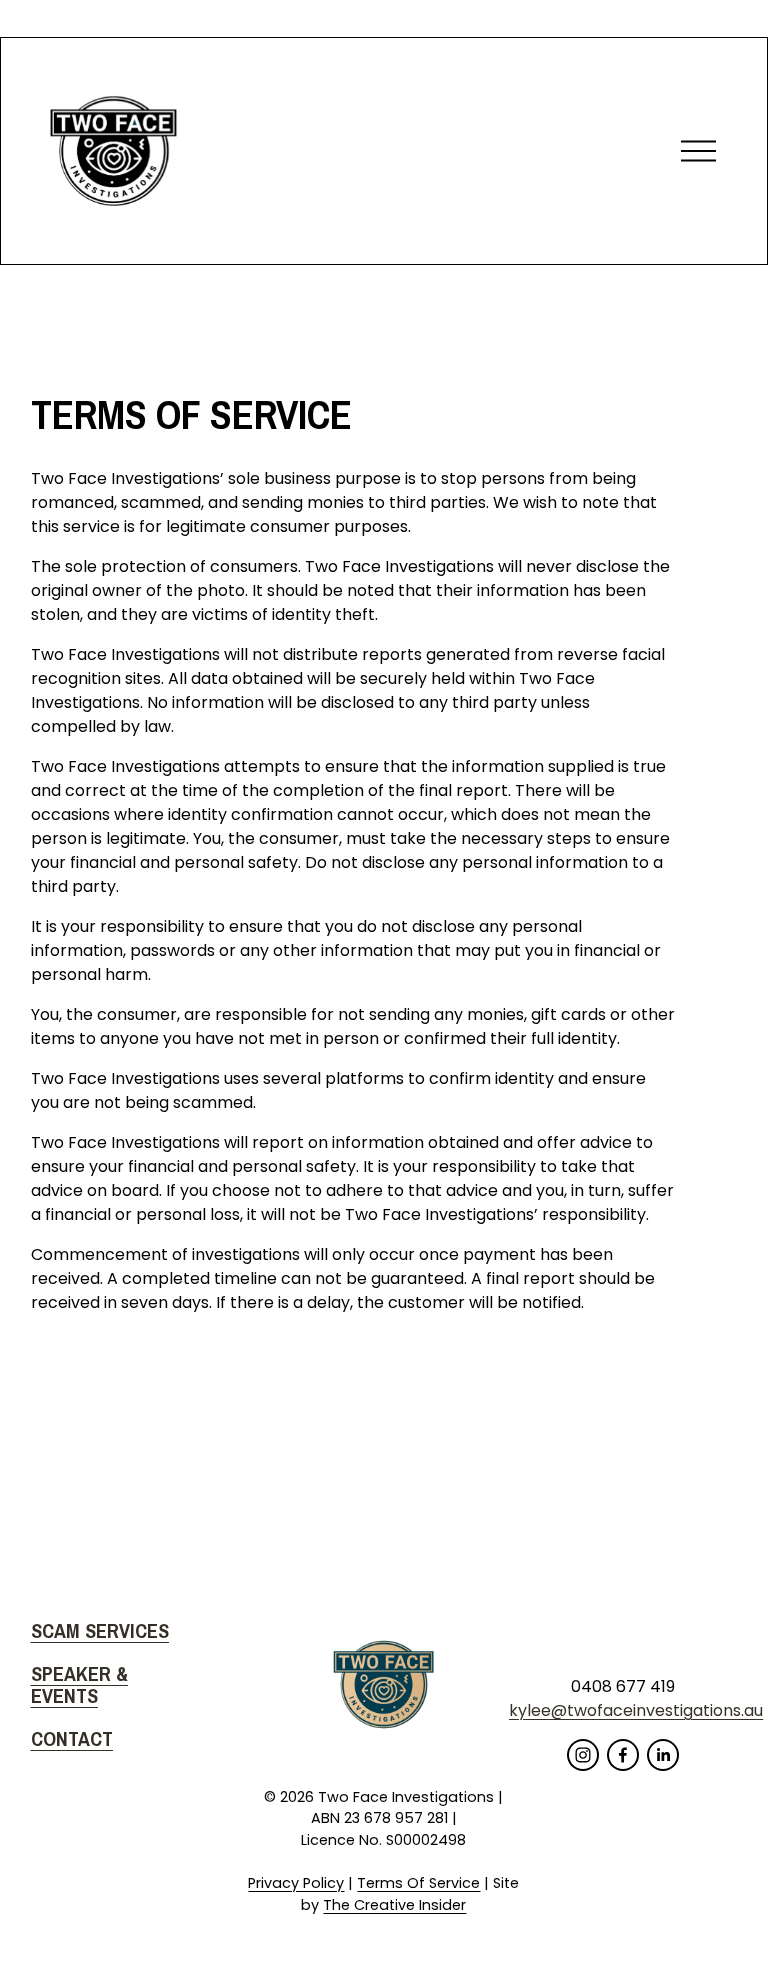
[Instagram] (583, 1755)
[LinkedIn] (663, 1755)
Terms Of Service (418, 1883)
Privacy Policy (296, 1883)
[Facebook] (623, 1755)
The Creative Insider (394, 1905)
